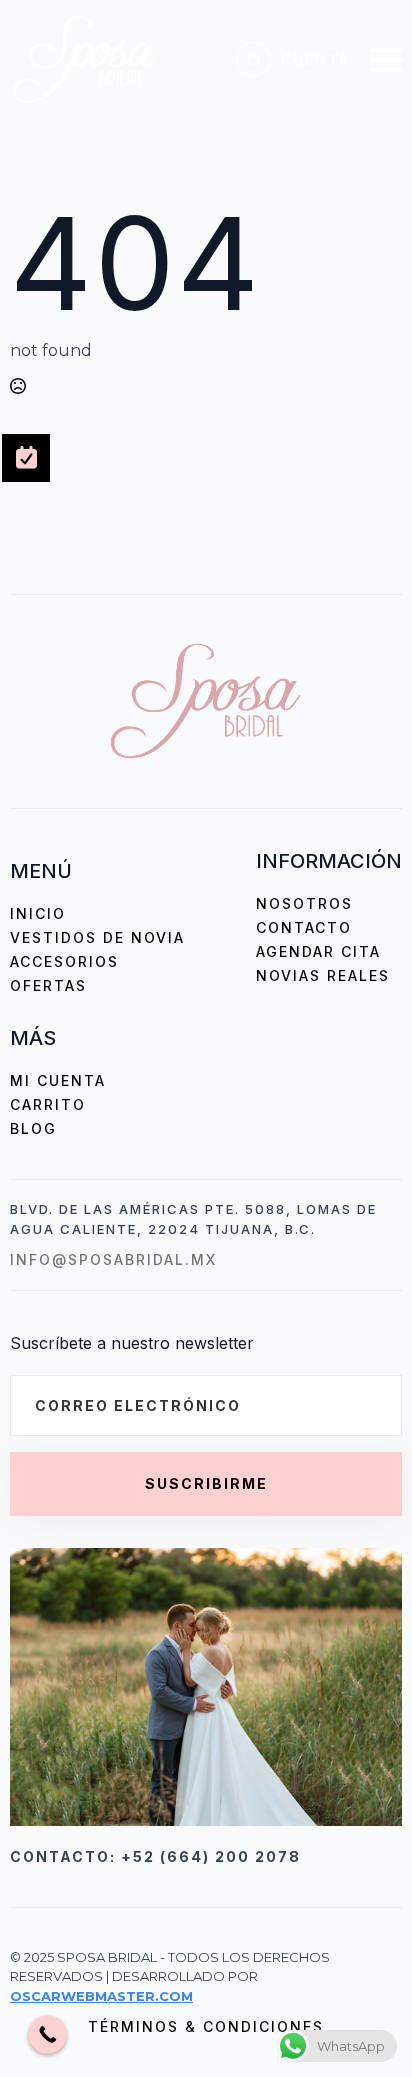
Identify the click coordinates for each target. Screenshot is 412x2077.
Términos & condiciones (206, 2026)
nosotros (304, 903)
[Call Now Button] (47, 2034)
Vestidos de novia (97, 937)
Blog (33, 1128)
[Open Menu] (386, 60)
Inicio (38, 913)
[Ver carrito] (253, 59)
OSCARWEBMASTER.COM (101, 1996)
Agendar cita (318, 951)
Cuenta (315, 59)
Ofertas (48, 985)
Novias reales (323, 975)
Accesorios (64, 961)
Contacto (304, 927)
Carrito (48, 1104)
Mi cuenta (58, 1080)
